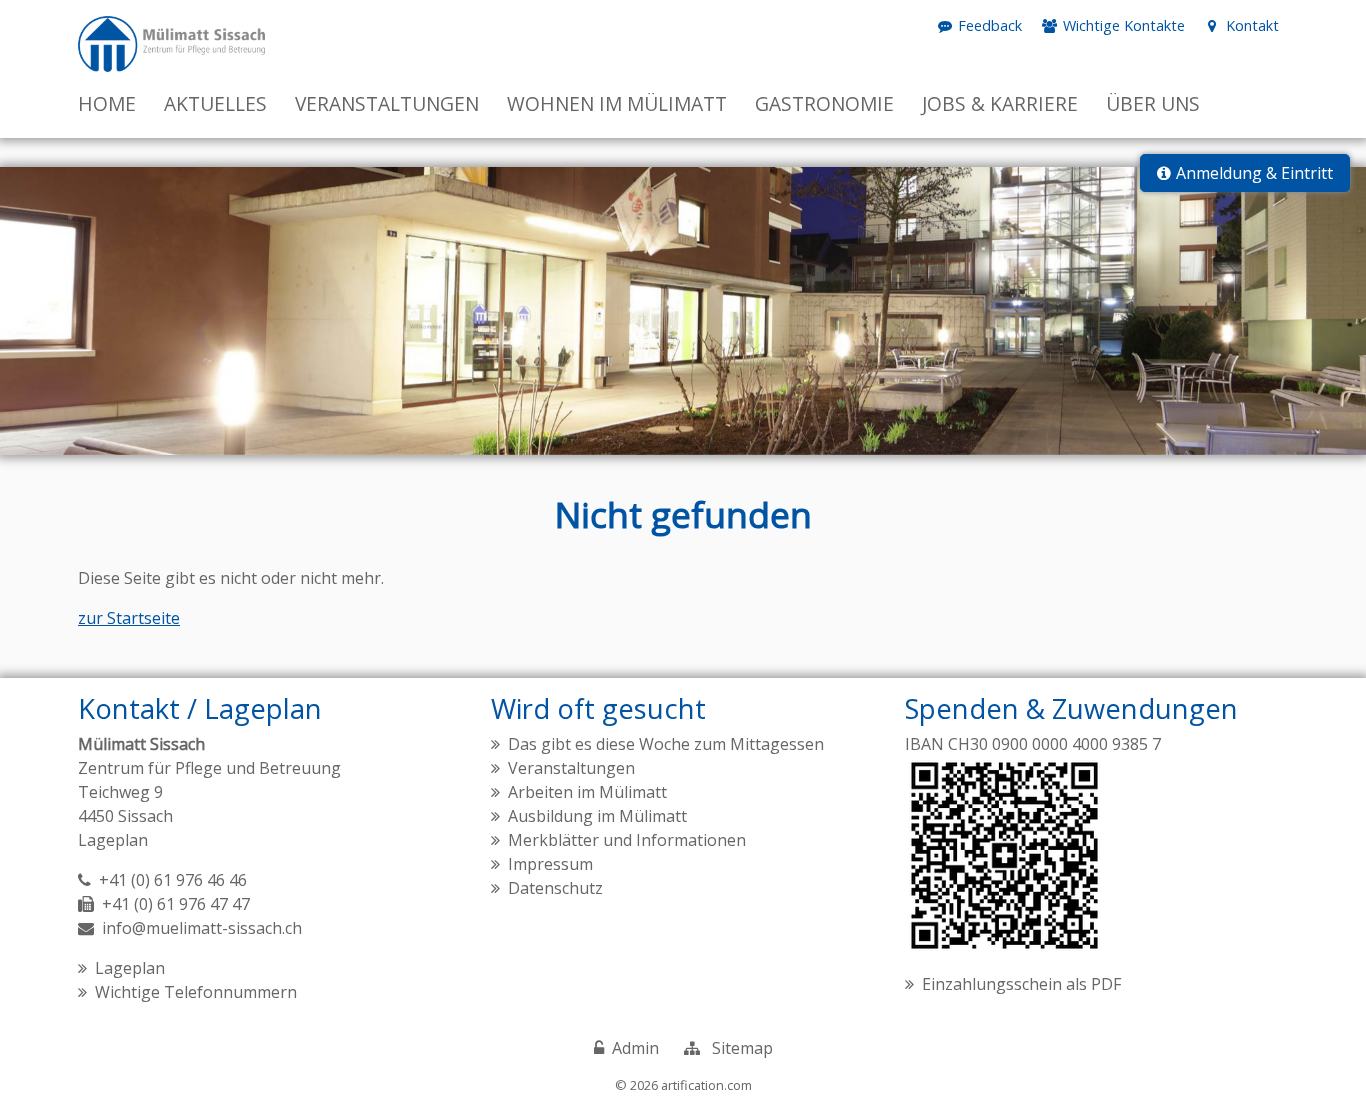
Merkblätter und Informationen (627, 840)
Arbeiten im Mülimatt (587, 792)
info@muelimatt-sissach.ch (202, 928)
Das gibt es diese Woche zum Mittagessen (666, 744)
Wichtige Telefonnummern (196, 992)
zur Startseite (129, 618)
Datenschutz (555, 888)
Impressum (550, 864)
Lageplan (113, 840)
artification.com (706, 1085)
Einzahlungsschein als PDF (1021, 984)
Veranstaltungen (571, 768)
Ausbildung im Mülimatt (597, 816)
